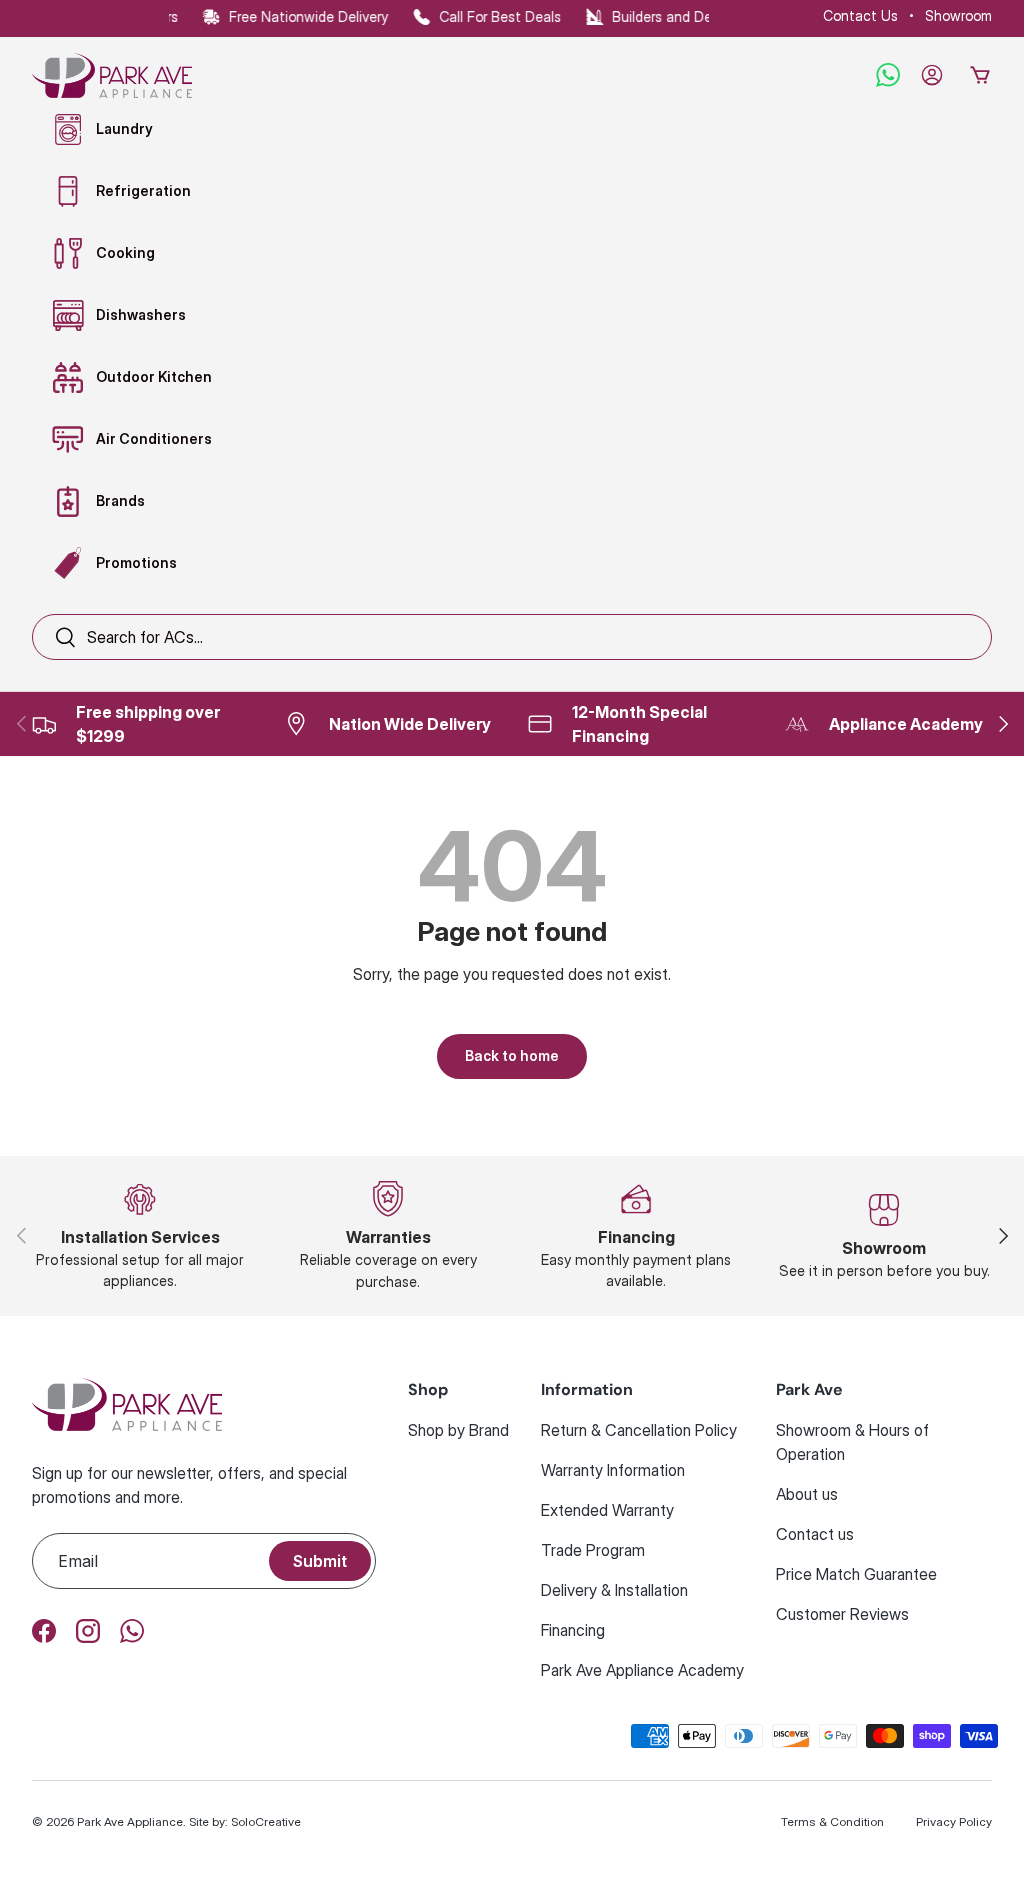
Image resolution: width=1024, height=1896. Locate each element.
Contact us (815, 1534)
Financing (573, 1630)
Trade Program (593, 1550)
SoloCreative (266, 1821)
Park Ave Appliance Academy (642, 1670)
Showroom (958, 15)
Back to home (512, 1055)
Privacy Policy (954, 1821)
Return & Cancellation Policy (639, 1430)
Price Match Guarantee (856, 1574)
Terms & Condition (832, 1821)
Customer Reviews (842, 1614)
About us (807, 1494)
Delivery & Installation (614, 1590)
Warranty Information (613, 1470)
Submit (320, 1561)
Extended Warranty (607, 1510)
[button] (980, 75)
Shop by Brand (458, 1430)
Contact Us (860, 15)
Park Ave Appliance (130, 1821)
